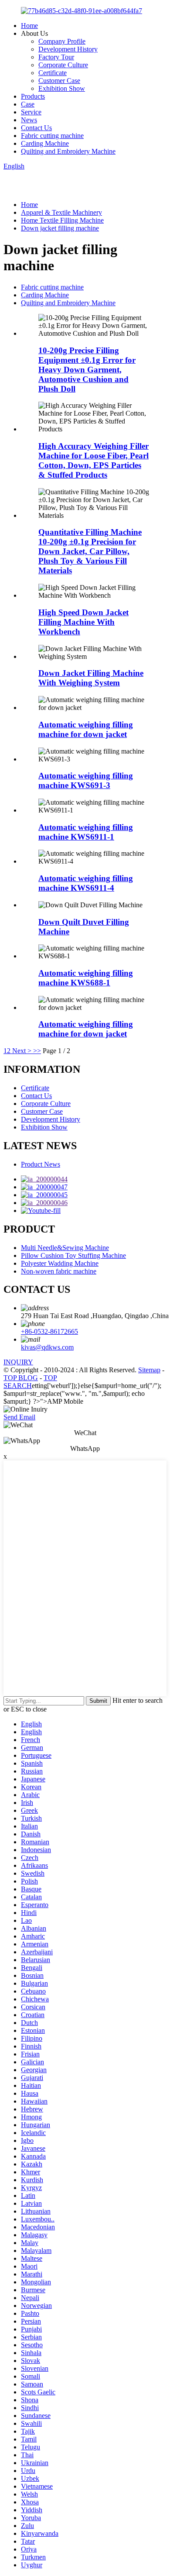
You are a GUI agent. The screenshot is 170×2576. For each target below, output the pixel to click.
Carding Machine (45, 143)
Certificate (53, 73)
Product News (41, 1164)
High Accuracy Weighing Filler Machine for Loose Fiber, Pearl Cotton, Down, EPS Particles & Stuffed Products (93, 460)
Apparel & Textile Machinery (61, 212)
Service (31, 112)
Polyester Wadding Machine (60, 1263)
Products (33, 96)
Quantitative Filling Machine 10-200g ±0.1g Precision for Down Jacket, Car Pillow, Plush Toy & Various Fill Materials (90, 551)
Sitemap (149, 1370)
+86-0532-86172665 (49, 1331)
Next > (22, 1051)
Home (29, 26)
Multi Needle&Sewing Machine (65, 1248)
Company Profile (62, 41)
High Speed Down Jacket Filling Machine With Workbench (83, 622)
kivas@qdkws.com (47, 1347)
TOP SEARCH (30, 1382)
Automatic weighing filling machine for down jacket (86, 729)
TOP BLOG (21, 1378)
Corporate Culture (63, 65)
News (29, 120)
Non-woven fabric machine (59, 1271)
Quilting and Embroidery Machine (68, 151)
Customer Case (59, 81)
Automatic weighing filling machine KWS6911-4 (86, 883)
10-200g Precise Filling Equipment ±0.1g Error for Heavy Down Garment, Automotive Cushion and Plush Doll (87, 370)
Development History (68, 49)
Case (28, 104)
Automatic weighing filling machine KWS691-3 (86, 780)
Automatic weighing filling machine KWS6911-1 (86, 832)
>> (37, 1051)
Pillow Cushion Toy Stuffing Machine (73, 1255)
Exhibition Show (62, 88)
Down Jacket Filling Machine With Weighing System (91, 678)
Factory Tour (56, 57)
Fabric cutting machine (52, 136)
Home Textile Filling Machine (62, 220)
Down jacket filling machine (60, 228)
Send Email (19, 1417)
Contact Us (36, 128)
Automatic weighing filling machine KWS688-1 (86, 978)
